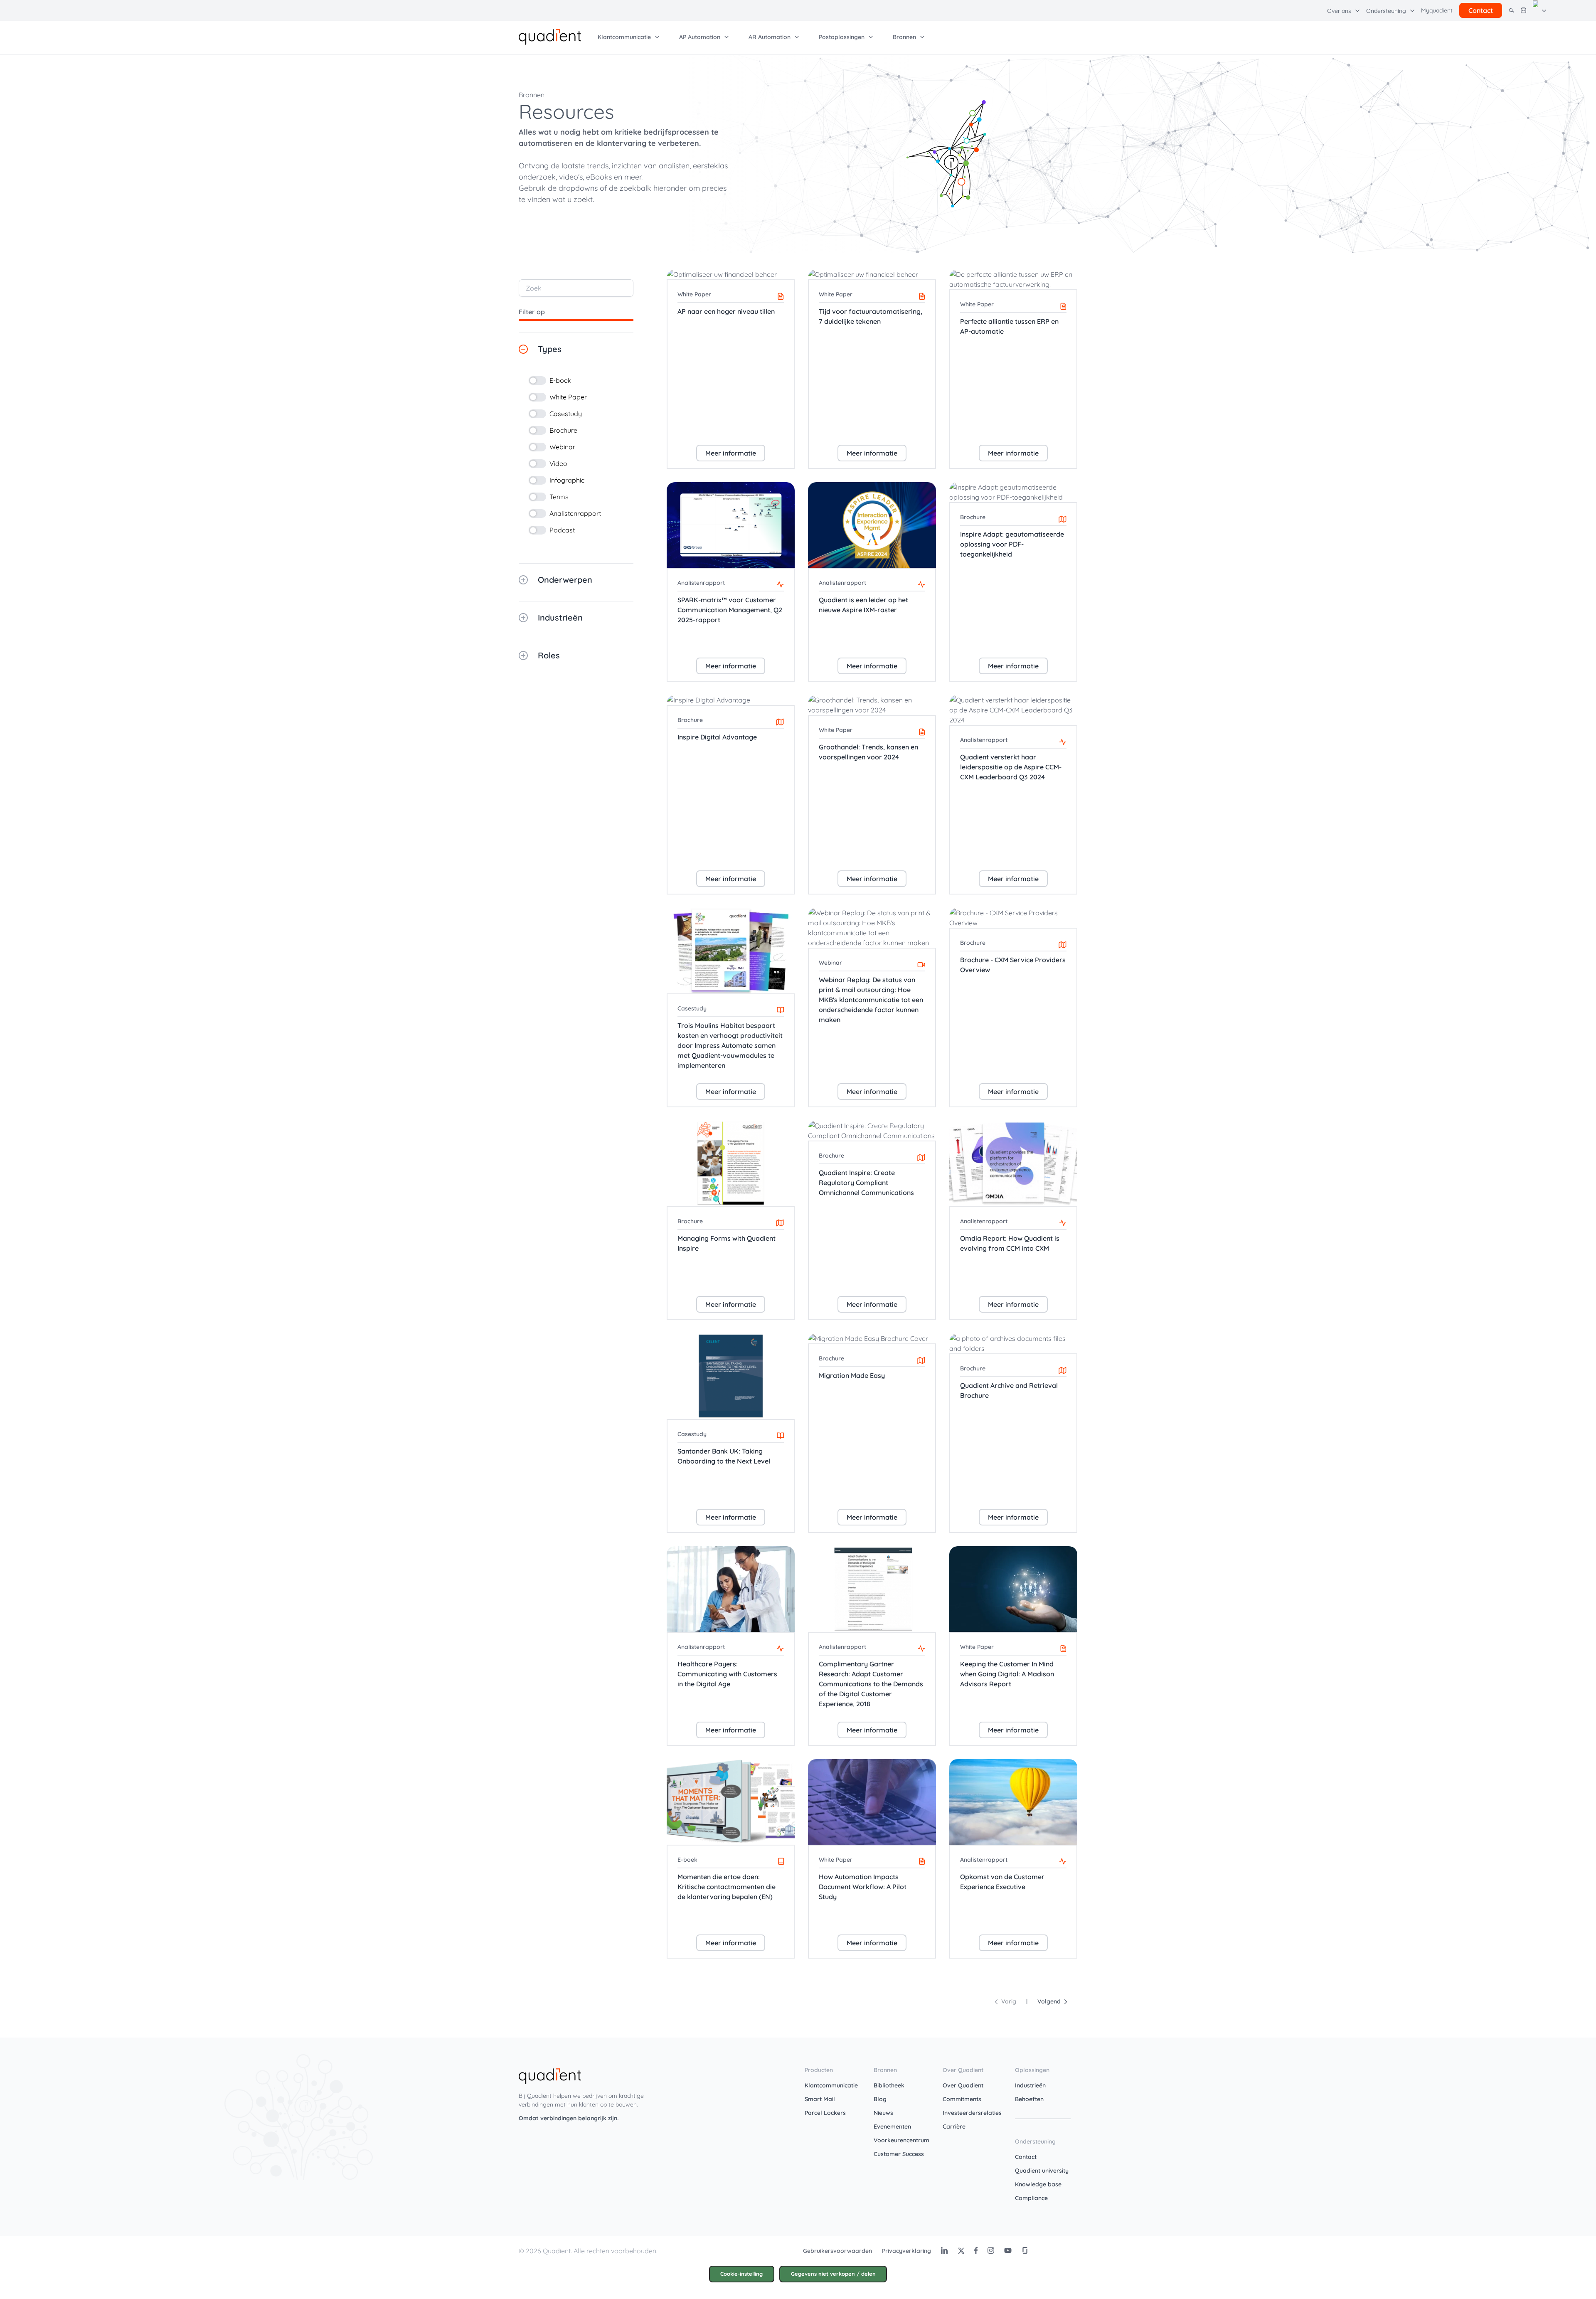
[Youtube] (1008, 2250)
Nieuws (883, 2113)
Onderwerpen (565, 580)
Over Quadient (963, 2085)
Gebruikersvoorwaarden (837, 2251)
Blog (880, 2099)
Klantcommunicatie (831, 2085)
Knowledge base (1038, 2184)
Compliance (1031, 2198)
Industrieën (560, 617)
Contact (1026, 2157)
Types (550, 349)
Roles (549, 655)
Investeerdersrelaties (972, 2113)
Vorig (1007, 2001)
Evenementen (892, 2127)
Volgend (1051, 2001)
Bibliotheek (889, 2085)
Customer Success (899, 2154)
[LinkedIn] (944, 2250)
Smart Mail (820, 2099)
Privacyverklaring (906, 2251)
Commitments (962, 2099)
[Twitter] (961, 2250)
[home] (550, 36)
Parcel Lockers (825, 2113)
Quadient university (1042, 2171)
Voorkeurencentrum (901, 2140)
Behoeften (1029, 2099)
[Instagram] (991, 2250)
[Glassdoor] (1025, 2250)
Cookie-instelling (741, 2274)
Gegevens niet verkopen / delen (833, 2274)
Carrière (954, 2127)
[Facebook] (976, 2250)
